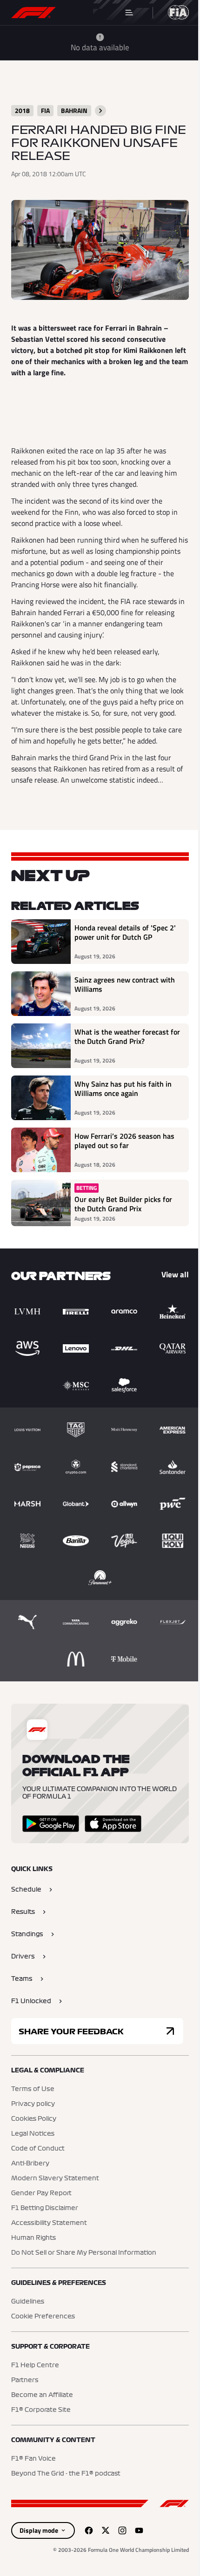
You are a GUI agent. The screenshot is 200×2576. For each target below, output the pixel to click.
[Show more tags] (100, 111)
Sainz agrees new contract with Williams (125, 985)
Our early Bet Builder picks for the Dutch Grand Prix (123, 1204)
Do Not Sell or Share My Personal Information (84, 2253)
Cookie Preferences (43, 2317)
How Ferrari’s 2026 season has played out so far (124, 1141)
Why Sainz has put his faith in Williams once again (123, 1089)
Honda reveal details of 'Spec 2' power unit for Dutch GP (125, 933)
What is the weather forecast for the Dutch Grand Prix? (127, 1037)
